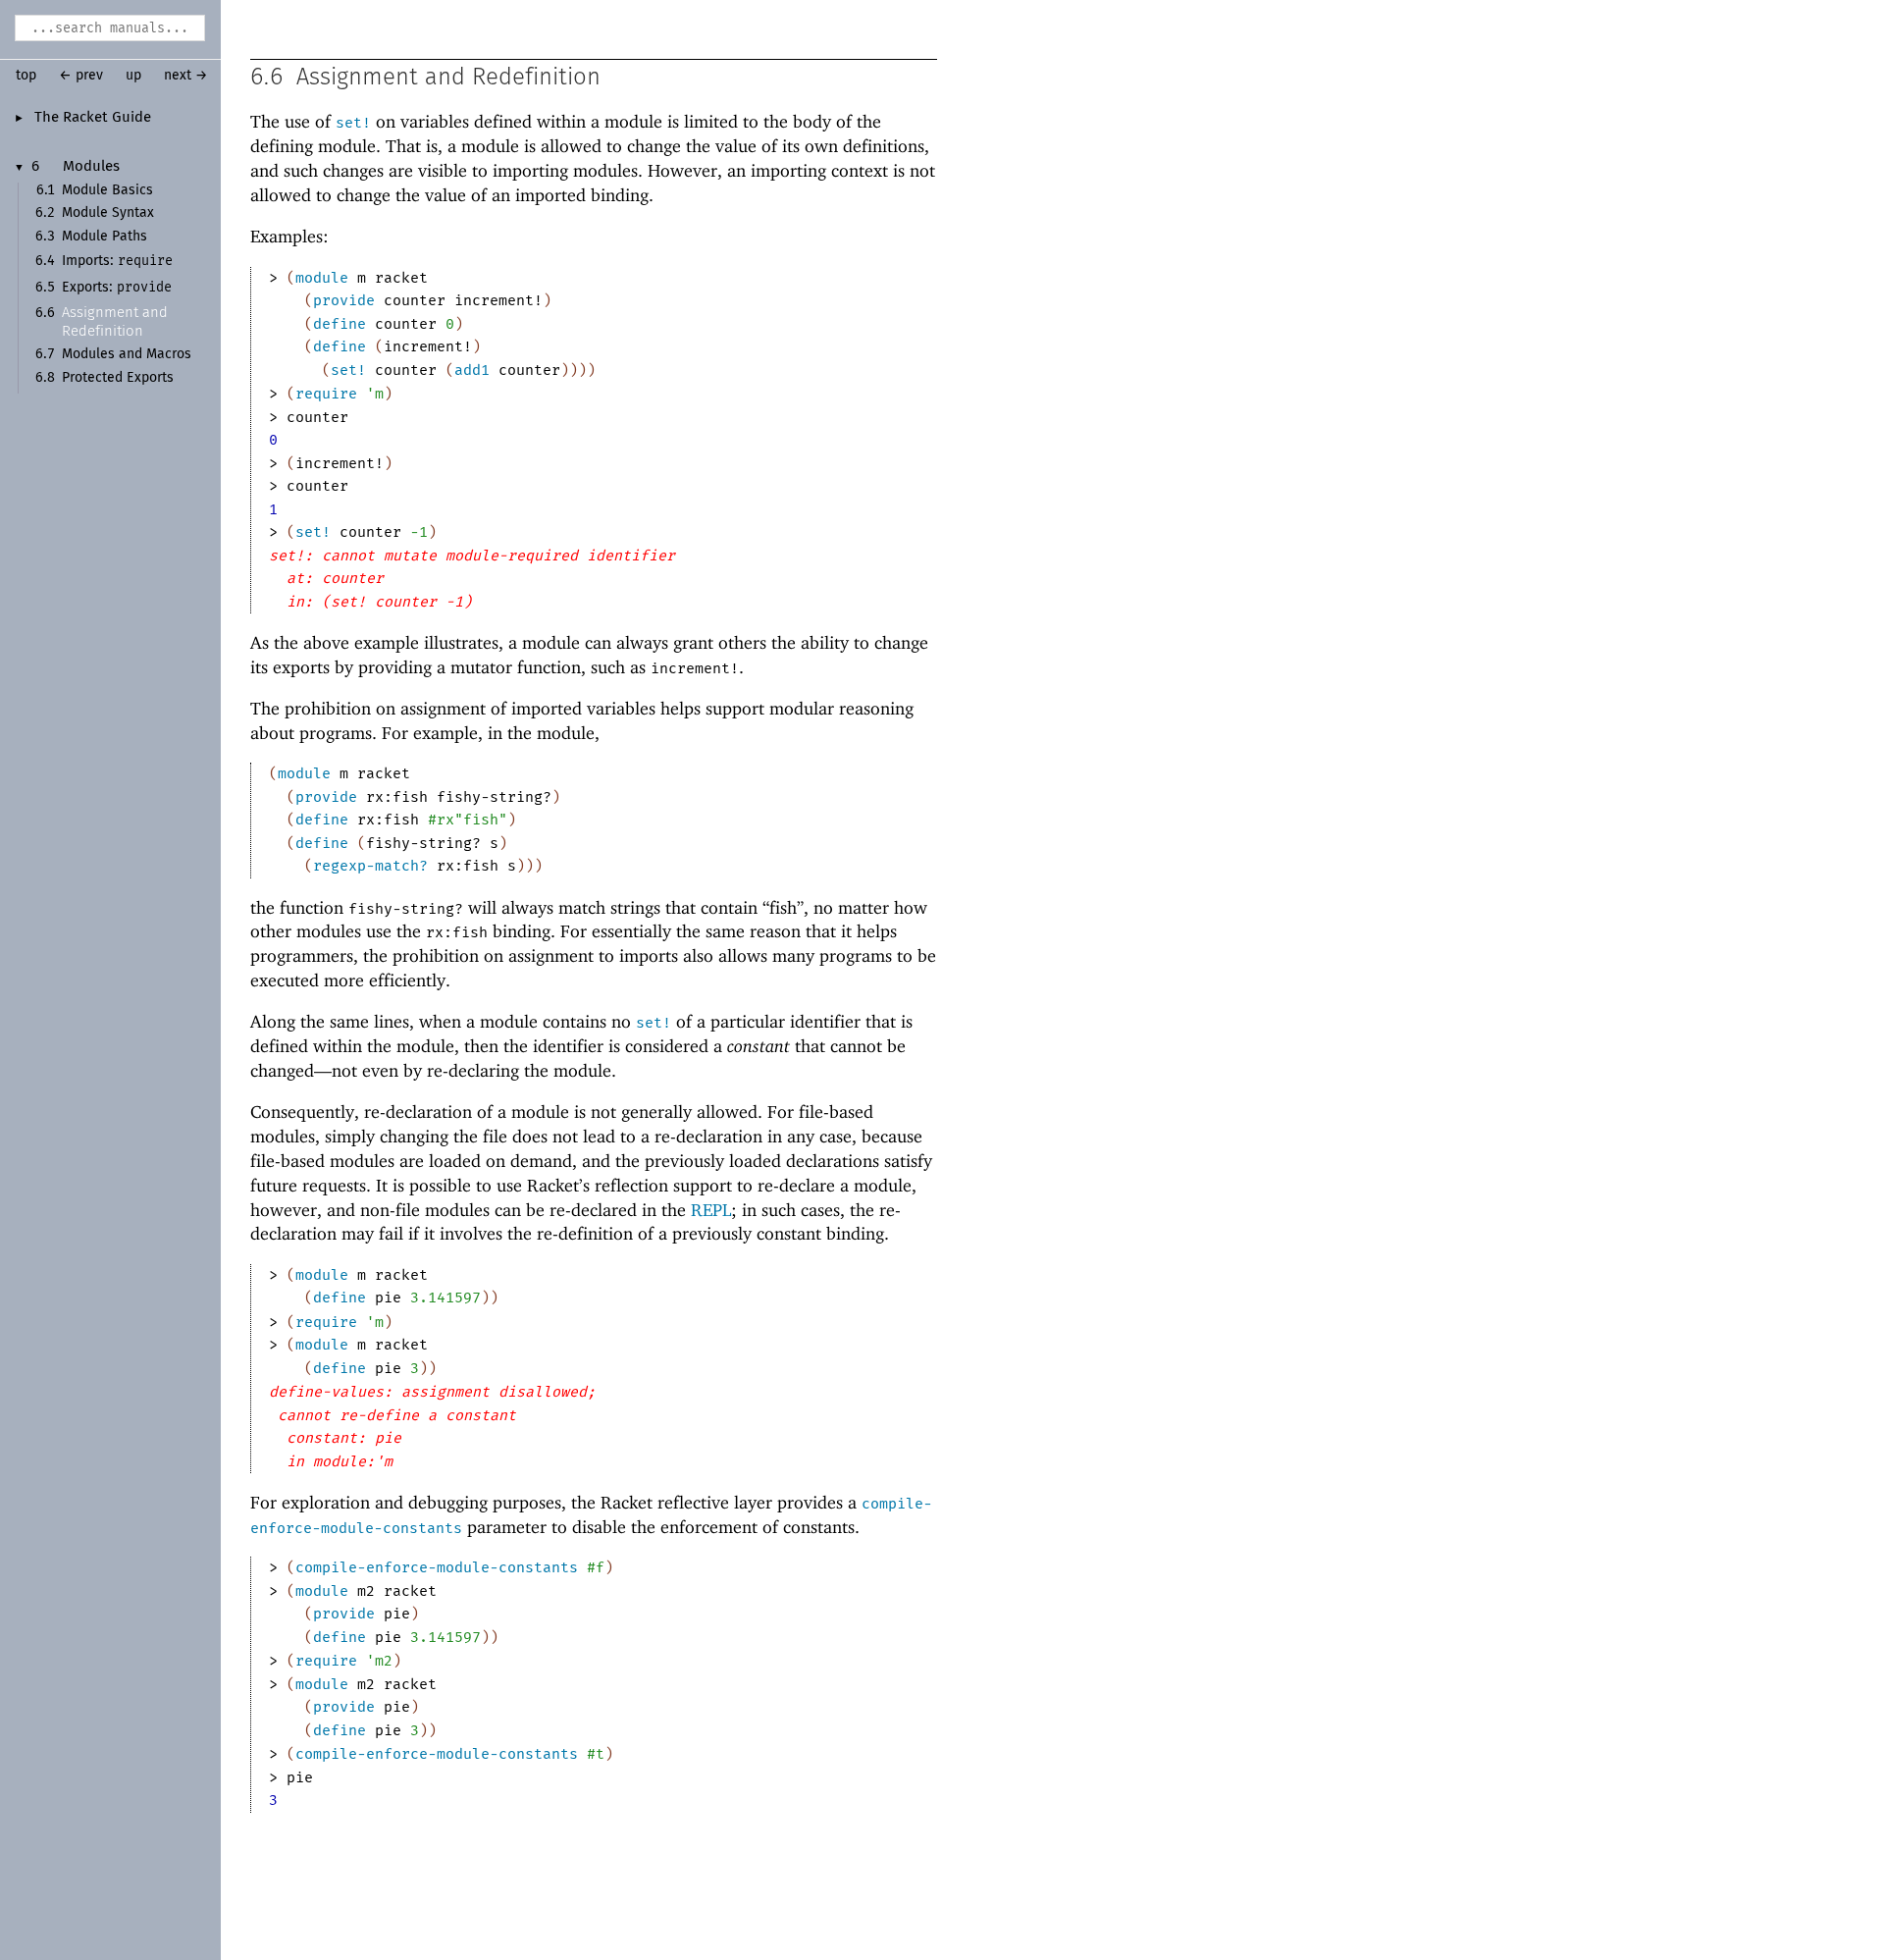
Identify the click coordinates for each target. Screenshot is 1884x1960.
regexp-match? (370, 866)
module (322, 278)
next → (186, 76)
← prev (81, 76)
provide (344, 300)
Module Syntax (108, 213)
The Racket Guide (93, 118)
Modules (91, 167)
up (133, 76)
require (326, 394)
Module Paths (105, 237)
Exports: (117, 288)
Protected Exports (118, 378)
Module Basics (107, 190)
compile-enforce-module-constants (437, 1567)
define (340, 324)
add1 (472, 370)
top (26, 76)
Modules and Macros (127, 354)
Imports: (117, 261)
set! (353, 123)
